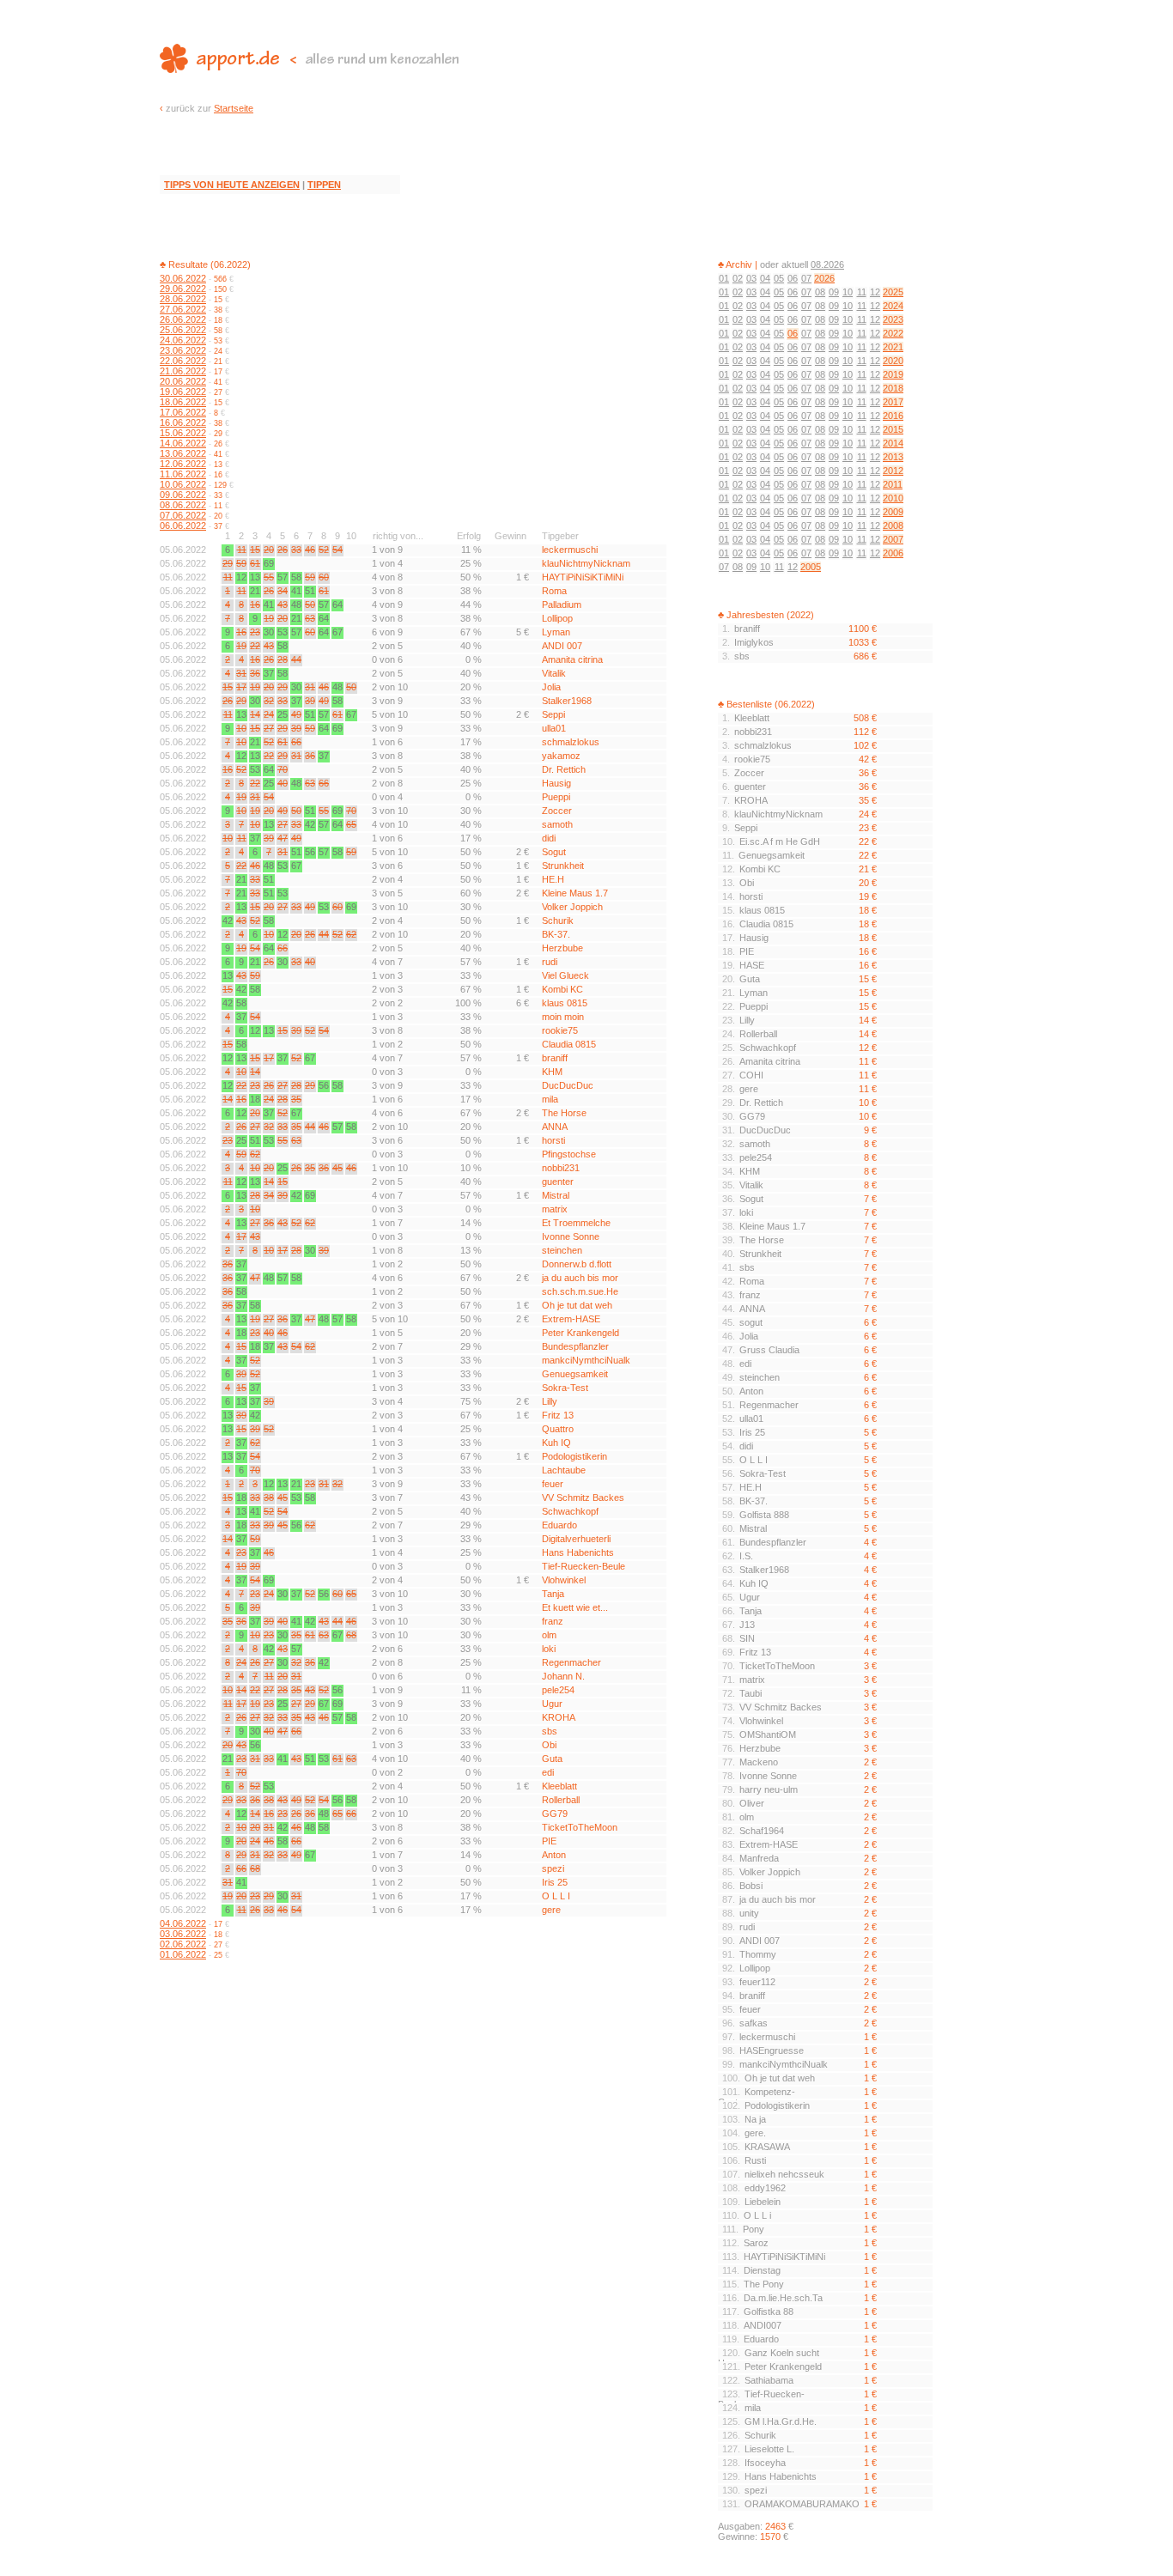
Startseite (234, 108)
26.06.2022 (183, 319)
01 (724, 278)
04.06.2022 (183, 1923)
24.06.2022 (183, 340)
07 (806, 278)
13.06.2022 (183, 453)
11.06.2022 (183, 474)
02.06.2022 (183, 1944)
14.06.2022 (183, 443)
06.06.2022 (183, 526)
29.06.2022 (183, 289)
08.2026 (827, 264)
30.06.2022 (183, 278)
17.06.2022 (183, 412)
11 (862, 292)
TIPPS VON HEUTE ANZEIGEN (232, 185)
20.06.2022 (183, 381)
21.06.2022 (183, 371)
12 (875, 292)
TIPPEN (324, 185)
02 (738, 278)
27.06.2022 (183, 309)
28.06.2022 (183, 299)
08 (820, 292)
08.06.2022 (183, 505)
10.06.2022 (183, 484)
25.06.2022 (183, 330)
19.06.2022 (183, 392)
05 (779, 278)
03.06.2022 (183, 1934)
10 (848, 292)
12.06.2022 (183, 464)
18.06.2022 (183, 402)
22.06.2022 (183, 361)
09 (834, 292)
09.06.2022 (183, 495)
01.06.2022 (183, 1954)
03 (751, 278)
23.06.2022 (183, 350)
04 (765, 278)
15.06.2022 (183, 433)
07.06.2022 (183, 515)
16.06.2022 (183, 422)
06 (793, 278)
